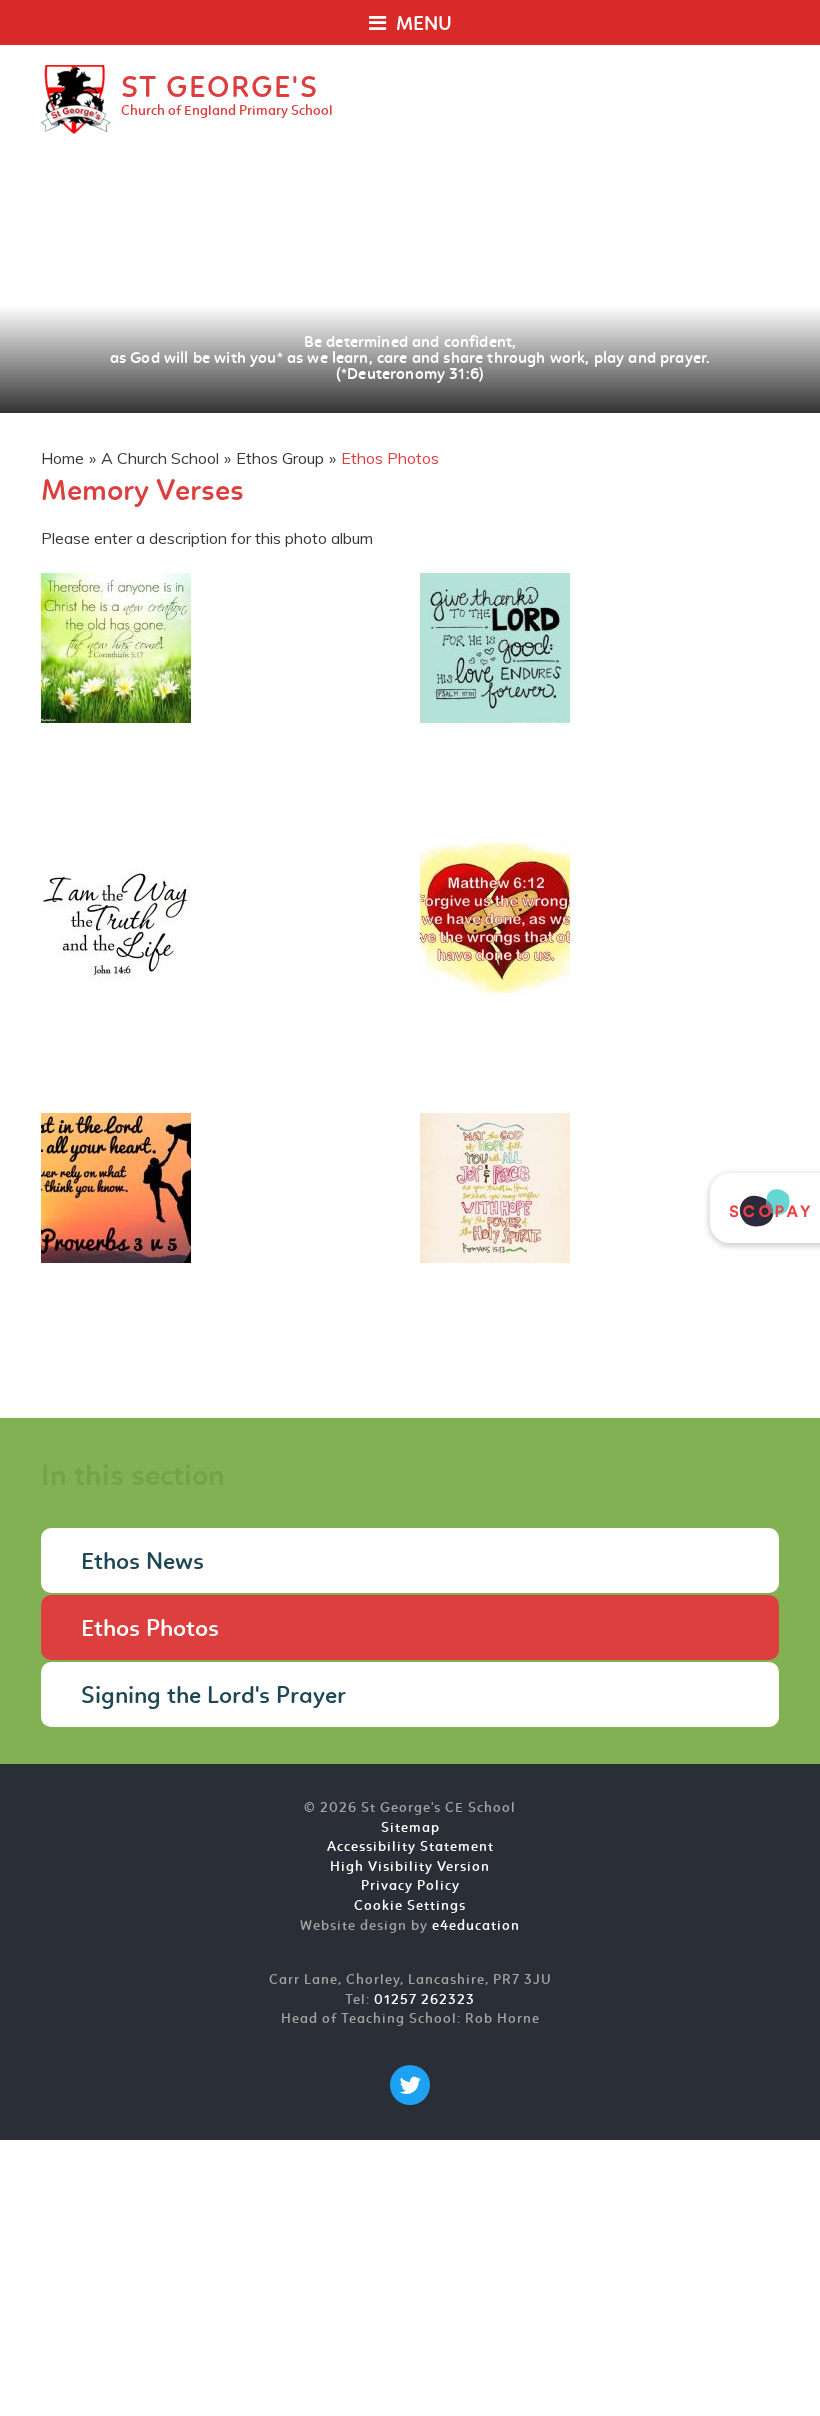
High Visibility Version (410, 1867)
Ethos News (142, 1563)
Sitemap (410, 1828)
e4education (476, 1926)
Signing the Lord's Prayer (213, 1697)
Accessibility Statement (410, 1847)
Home (62, 458)
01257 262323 (424, 2000)
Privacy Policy (410, 1886)
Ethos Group (280, 458)
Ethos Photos (390, 458)
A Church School (160, 458)
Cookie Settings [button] (410, 1906)
